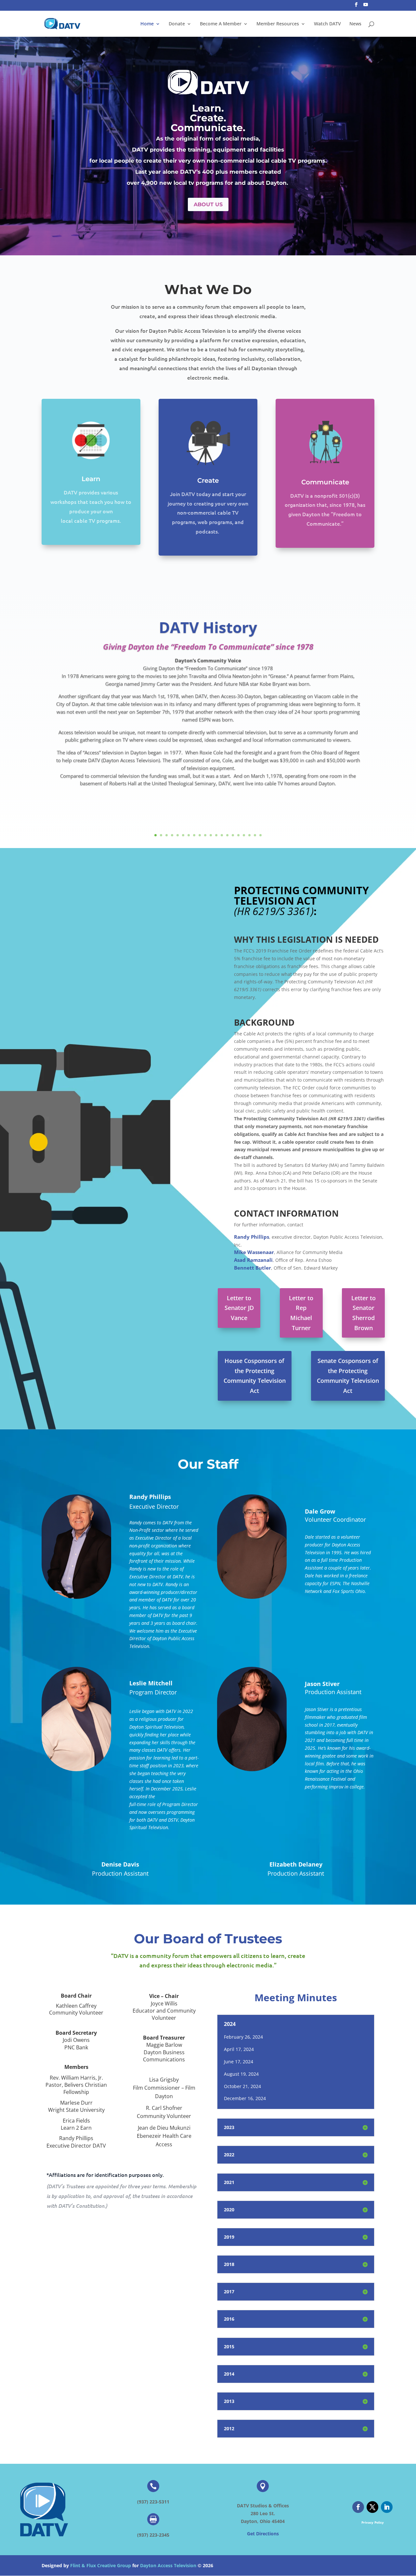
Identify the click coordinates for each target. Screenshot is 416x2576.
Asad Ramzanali (253, 1260)
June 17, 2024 (239, 2062)
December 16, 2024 (245, 2098)
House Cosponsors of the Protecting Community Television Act (255, 1376)
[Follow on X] (372, 2507)
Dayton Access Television (168, 2565)
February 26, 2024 (243, 2037)
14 (227, 835)
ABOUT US (208, 204)
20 (260, 835)
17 (244, 835)
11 (211, 835)
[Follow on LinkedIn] (387, 2507)
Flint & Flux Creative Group (101, 2565)
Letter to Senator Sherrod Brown (364, 1313)
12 (216, 835)
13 (222, 835)
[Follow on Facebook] (358, 2507)
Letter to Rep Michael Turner (301, 1313)
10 (205, 835)
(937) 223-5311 (153, 2502)
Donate (177, 24)
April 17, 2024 (239, 2049)
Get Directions (263, 2534)
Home (147, 24)
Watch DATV (327, 24)
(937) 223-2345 (153, 2535)
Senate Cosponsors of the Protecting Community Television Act (348, 1376)
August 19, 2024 (241, 2074)
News (355, 24)
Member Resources (278, 24)
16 (238, 835)
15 (233, 835)
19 (255, 835)
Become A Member (221, 24)
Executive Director (154, 1506)
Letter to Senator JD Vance (239, 1308)
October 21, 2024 (242, 2086)
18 (249, 835)
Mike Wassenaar (254, 1252)
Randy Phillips (252, 1237)
